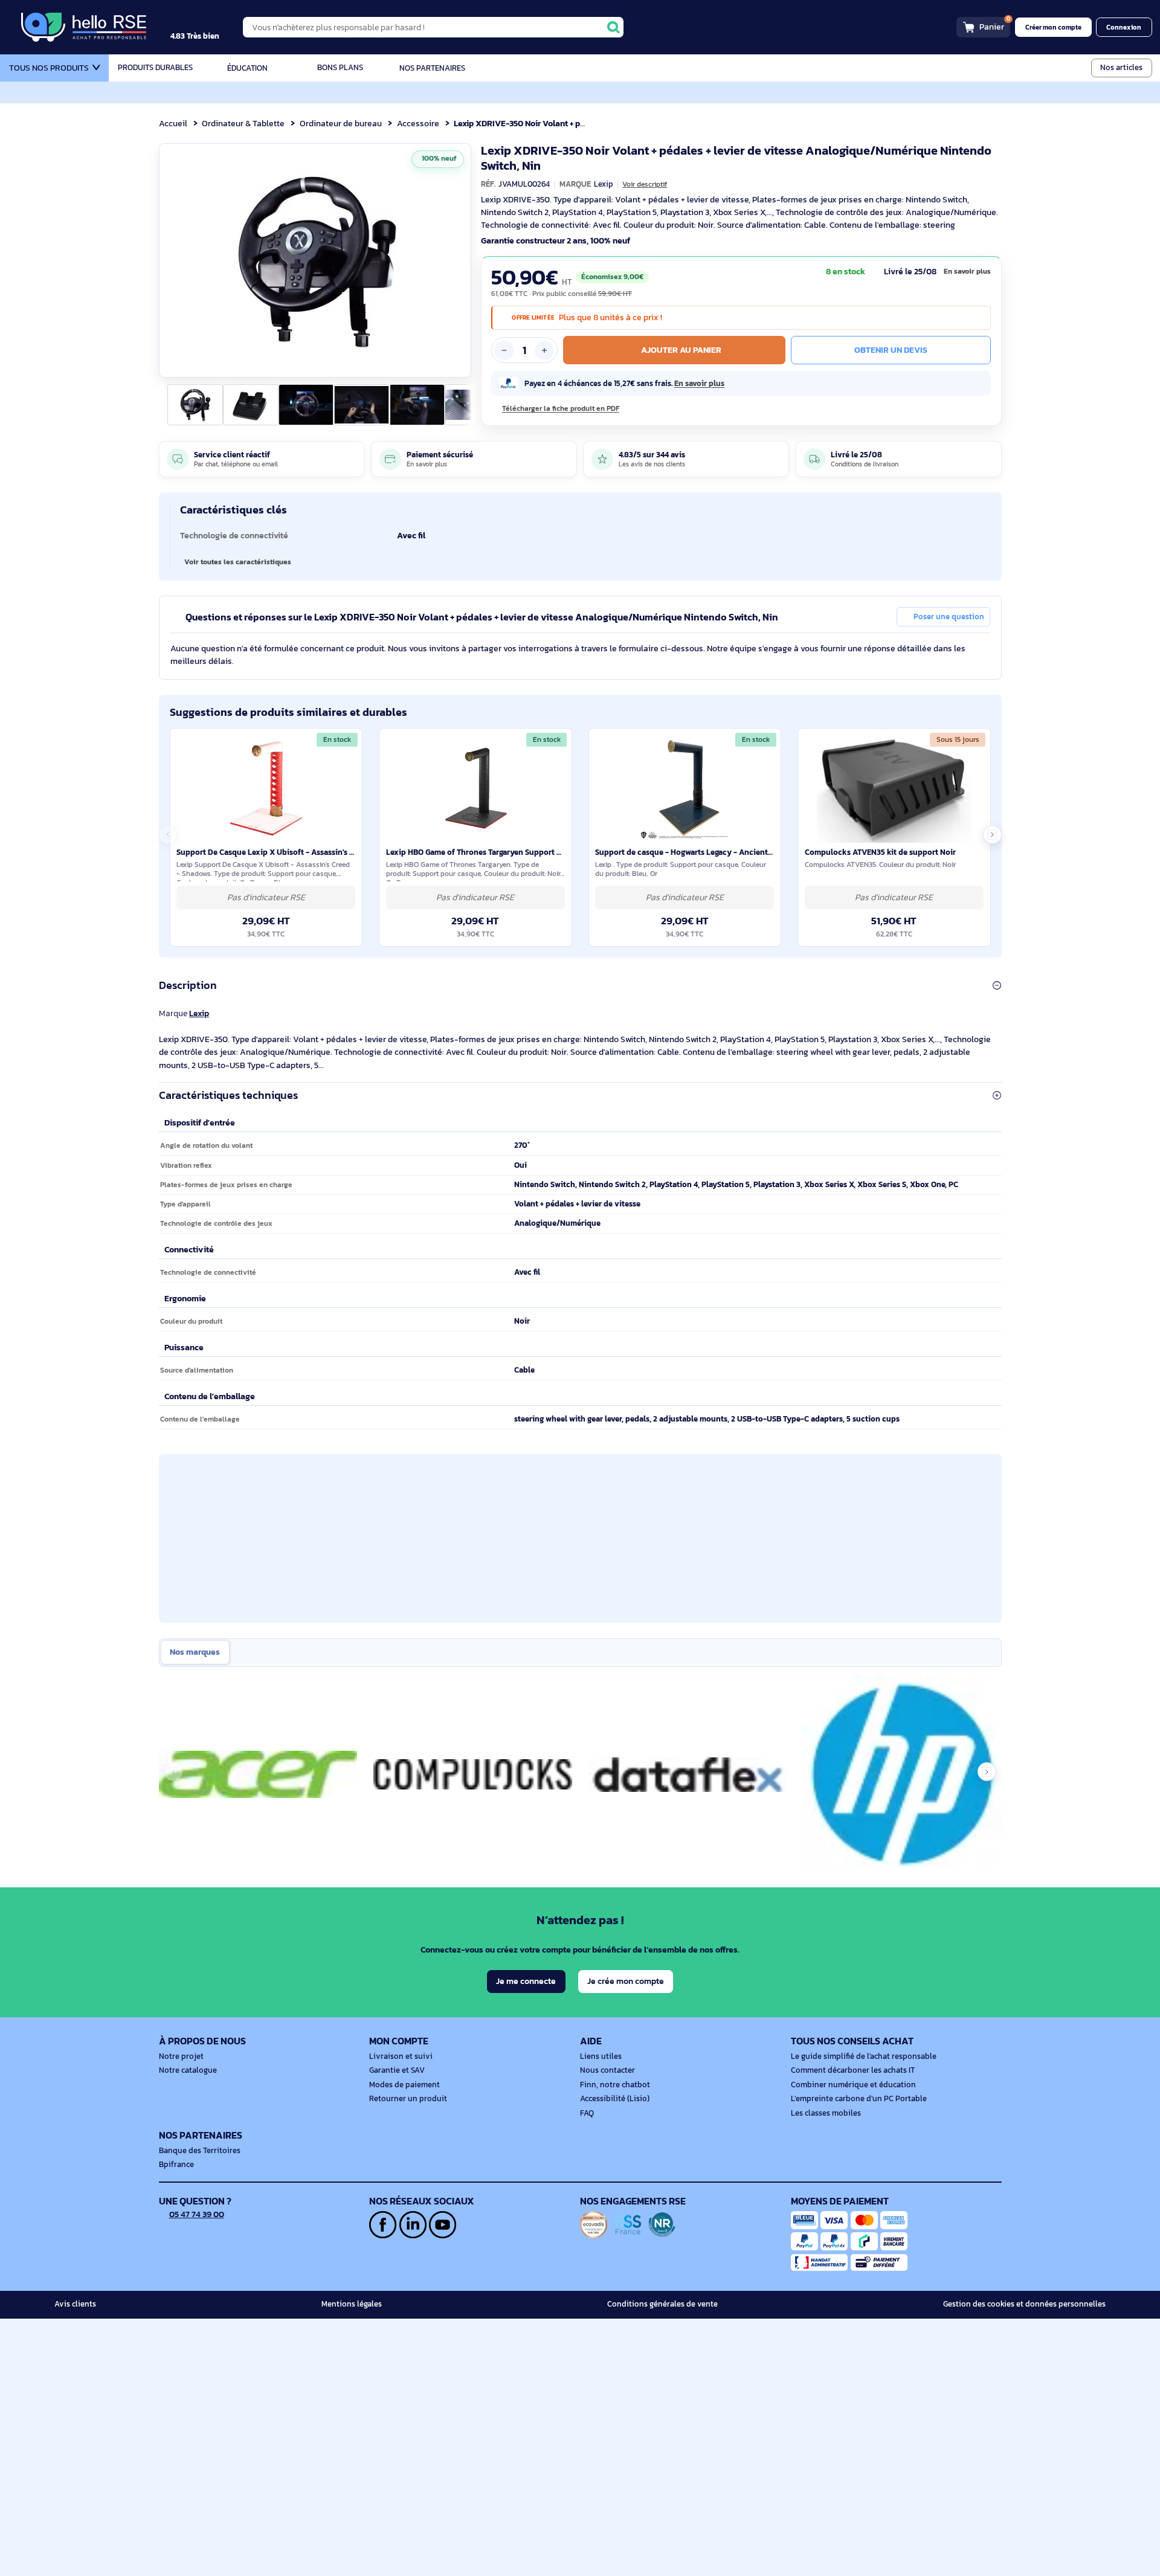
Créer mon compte (1053, 27)
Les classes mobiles (826, 2113)
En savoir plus (967, 271)
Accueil (173, 123)
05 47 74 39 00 (197, 2214)
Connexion (1124, 27)
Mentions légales (352, 2304)
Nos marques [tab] (195, 1652)
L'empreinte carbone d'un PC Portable (859, 2099)
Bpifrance (176, 2165)
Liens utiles (601, 2056)
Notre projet (181, 2056)
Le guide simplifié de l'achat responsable (864, 2056)
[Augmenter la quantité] (544, 350)
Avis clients (75, 2304)
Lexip (199, 1013)
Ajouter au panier (681, 350)
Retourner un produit (408, 2099)
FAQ (587, 2113)
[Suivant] (457, 260)
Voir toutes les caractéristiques (238, 562)
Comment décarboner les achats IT (853, 2070)
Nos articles (1121, 67)
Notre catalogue (188, 2070)
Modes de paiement (404, 2085)
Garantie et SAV (397, 2070)
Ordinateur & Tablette (243, 123)
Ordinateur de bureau (341, 123)
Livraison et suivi (401, 2056)
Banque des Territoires (200, 2151)
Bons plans (340, 68)
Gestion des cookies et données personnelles (1024, 2304)
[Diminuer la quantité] (504, 350)
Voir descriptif (645, 184)
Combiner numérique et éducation (853, 2085)
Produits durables (155, 68)
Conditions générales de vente (662, 2304)
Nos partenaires (432, 68)
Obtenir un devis (891, 350)
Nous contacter (607, 2070)
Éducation (247, 68)
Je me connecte (526, 1981)
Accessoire (418, 123)
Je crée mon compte (626, 1981)
